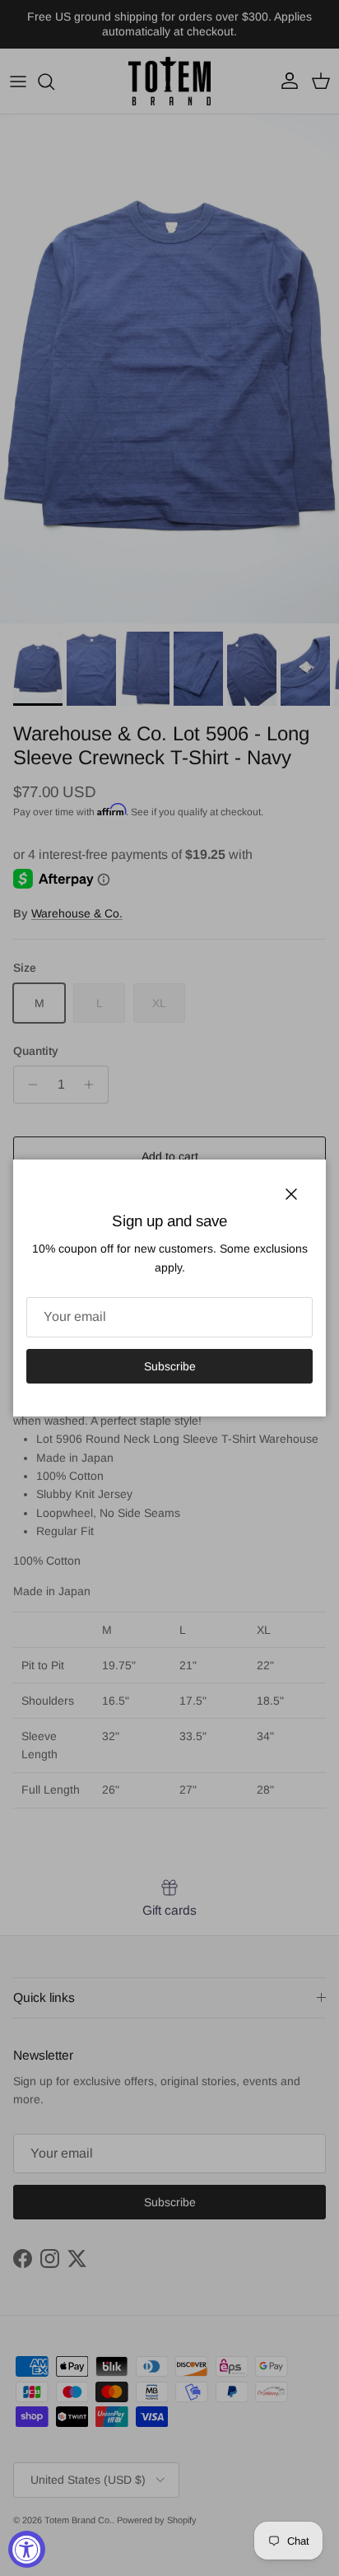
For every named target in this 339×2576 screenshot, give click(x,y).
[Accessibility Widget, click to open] (27, 2549)
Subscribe (170, 1366)
